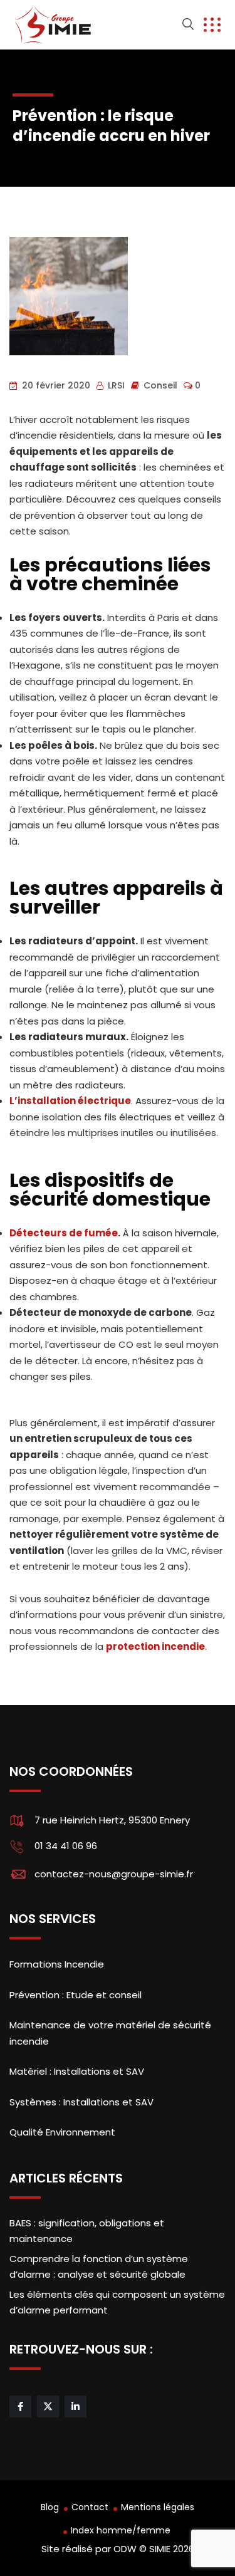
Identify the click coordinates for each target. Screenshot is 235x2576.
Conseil (160, 385)
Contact (90, 2507)
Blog (50, 2507)
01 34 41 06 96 (66, 1846)
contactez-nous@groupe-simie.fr (114, 1874)
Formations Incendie (57, 1964)
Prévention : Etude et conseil (76, 1995)
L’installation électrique (70, 1101)
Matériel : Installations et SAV (77, 2071)
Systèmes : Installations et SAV (81, 2102)
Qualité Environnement (62, 2132)
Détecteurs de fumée (64, 1233)
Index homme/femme (121, 2530)
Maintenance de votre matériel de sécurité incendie (110, 2033)
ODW (125, 2549)
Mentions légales (158, 2507)
